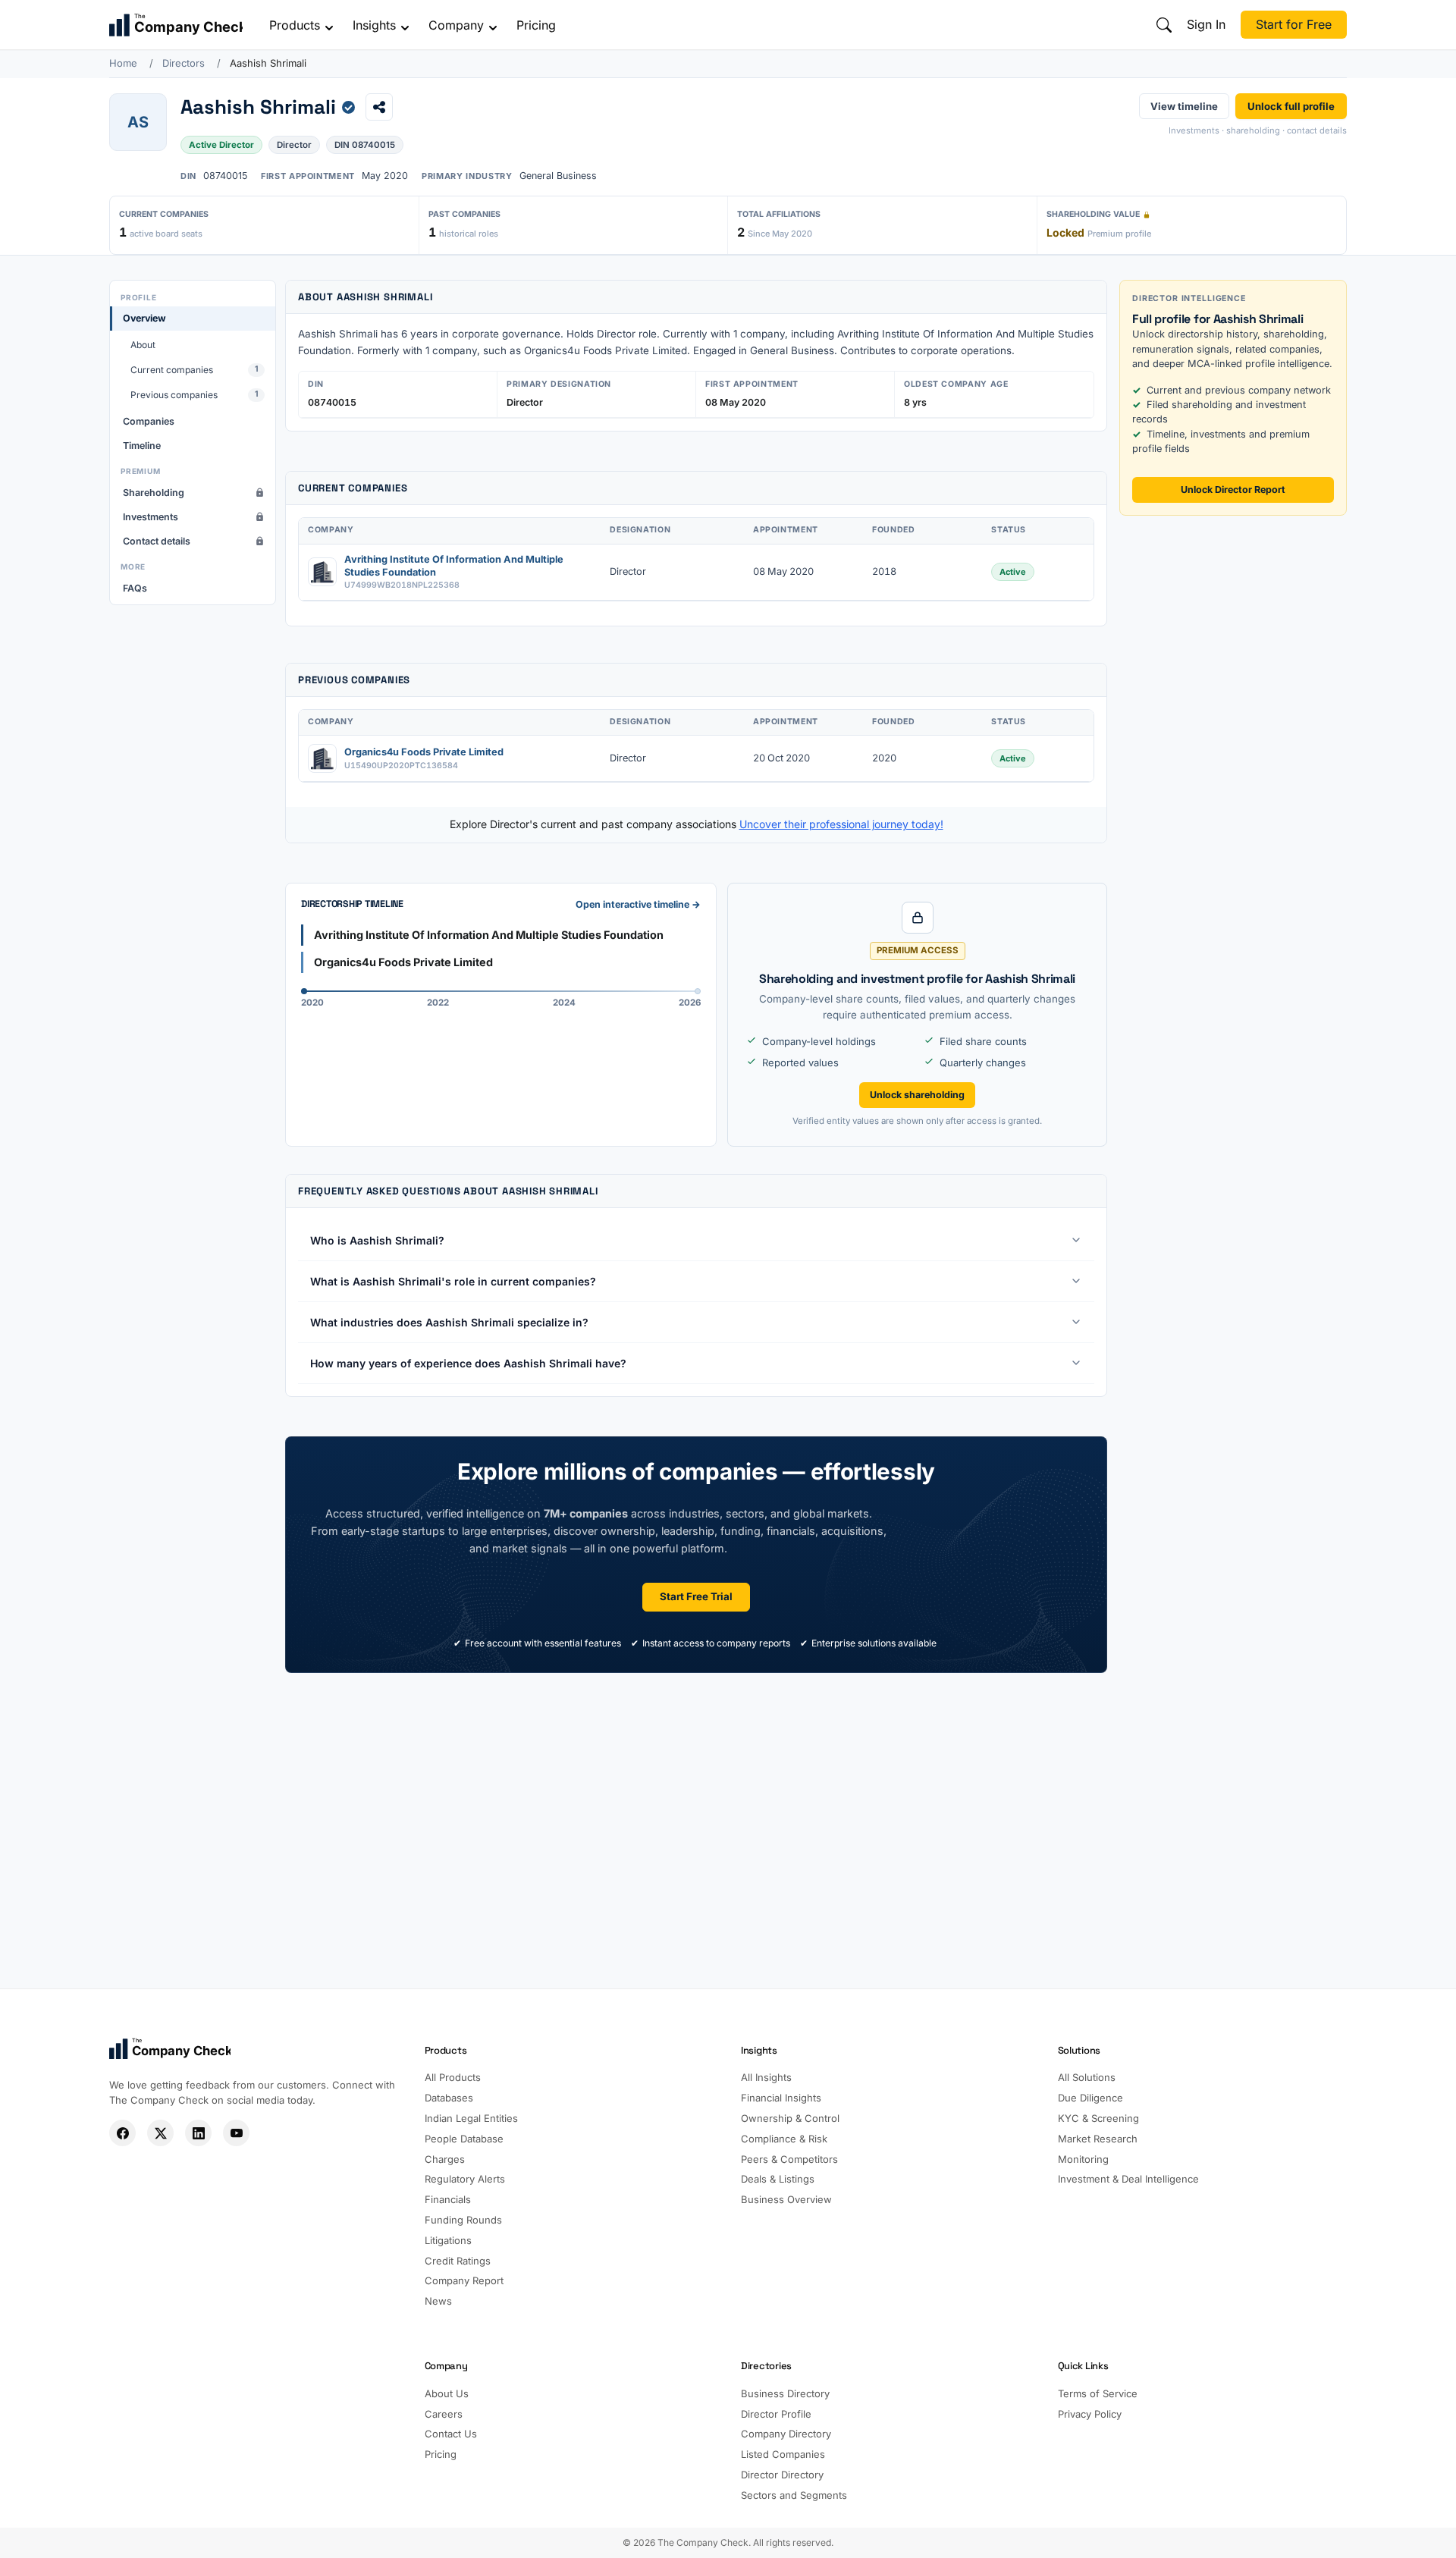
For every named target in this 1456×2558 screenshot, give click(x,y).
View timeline (1184, 105)
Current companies (195, 370)
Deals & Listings (778, 2179)
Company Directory (786, 2434)
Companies (149, 421)
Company (456, 25)
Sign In (1206, 24)
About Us (447, 2393)
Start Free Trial (696, 1596)
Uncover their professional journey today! (841, 824)
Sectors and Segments (794, 2495)
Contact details (157, 541)
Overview (144, 318)
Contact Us (451, 2434)
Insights (374, 25)
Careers (444, 2414)
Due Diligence (1090, 2098)
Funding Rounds (463, 2220)
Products (295, 25)
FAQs (135, 588)
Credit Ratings (458, 2261)
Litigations (448, 2240)
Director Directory (782, 2475)
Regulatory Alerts (465, 2179)
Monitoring (1083, 2159)
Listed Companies (783, 2454)
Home (123, 63)
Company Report (464, 2280)
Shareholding (154, 493)
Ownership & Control (790, 2118)
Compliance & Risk (784, 2139)
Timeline (142, 446)
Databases (449, 2098)
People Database (464, 2139)
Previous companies (195, 395)
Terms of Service (1098, 2393)
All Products (453, 2077)
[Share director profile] (379, 107)
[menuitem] (193, 356)
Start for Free (1294, 24)
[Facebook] (122, 2133)
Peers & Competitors (789, 2159)
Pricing (536, 25)
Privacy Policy (1090, 2414)
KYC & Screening (1098, 2118)
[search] (1164, 25)
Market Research (1098, 2139)
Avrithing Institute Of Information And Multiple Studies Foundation (454, 566)
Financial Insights (781, 2098)
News (438, 2301)
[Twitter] (160, 2133)
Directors (184, 63)
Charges (445, 2159)
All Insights (766, 2077)
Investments (151, 517)
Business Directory (785, 2393)
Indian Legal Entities (471, 2118)
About (143, 345)
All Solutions (1087, 2077)
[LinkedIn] (198, 2133)
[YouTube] (236, 2133)
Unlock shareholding (917, 1095)
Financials (448, 2199)
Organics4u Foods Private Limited (424, 752)
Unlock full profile (1291, 105)
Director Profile (776, 2414)
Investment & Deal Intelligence (1128, 2179)
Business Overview (786, 2199)
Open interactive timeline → (638, 904)
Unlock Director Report (1233, 490)
